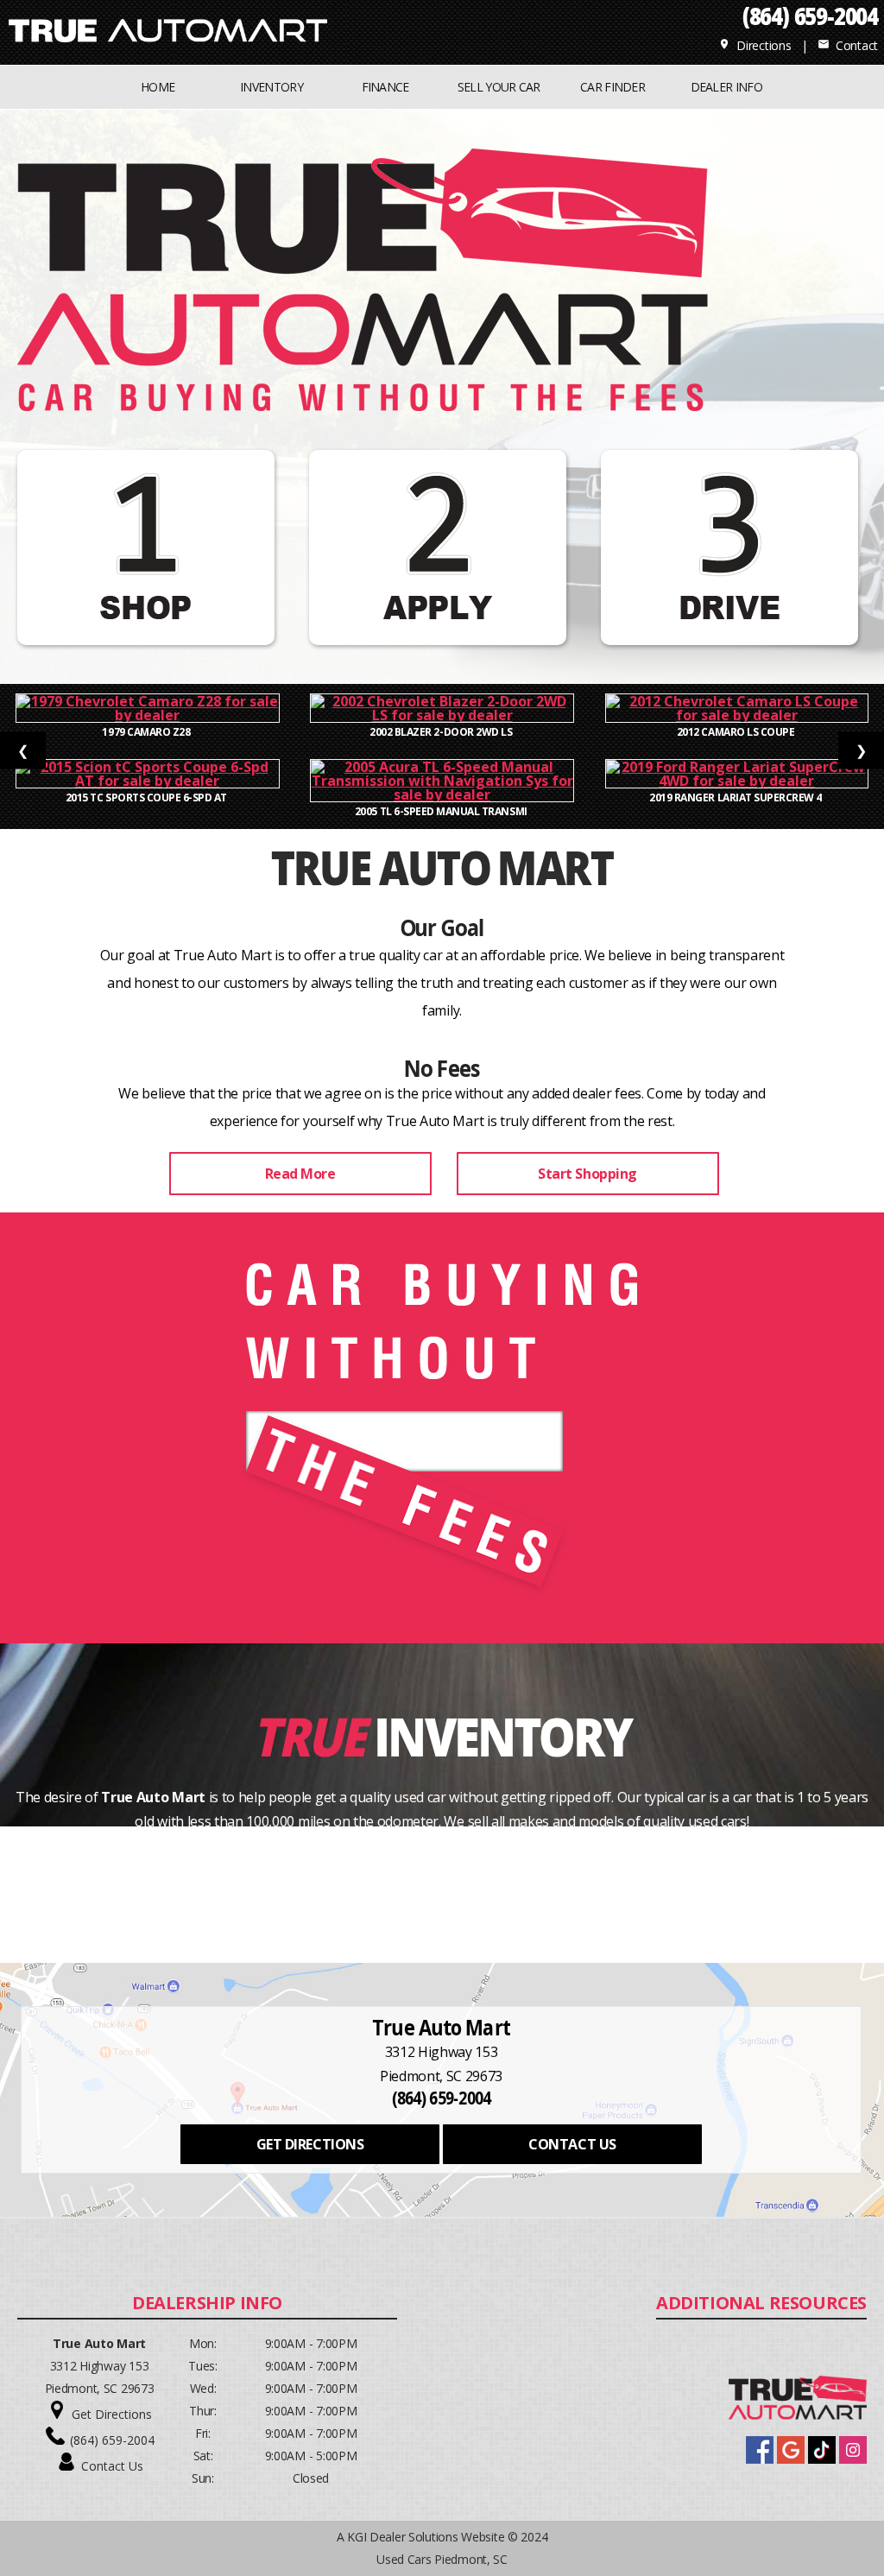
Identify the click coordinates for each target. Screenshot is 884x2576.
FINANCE (385, 87)
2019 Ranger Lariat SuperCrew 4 (736, 797)
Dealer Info (726, 87)
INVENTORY (272, 87)
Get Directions (112, 2414)
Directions (755, 45)
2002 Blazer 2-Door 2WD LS (442, 732)
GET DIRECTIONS (310, 2144)
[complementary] (832, 2524)
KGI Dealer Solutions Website (426, 2537)
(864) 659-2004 (112, 2440)
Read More (300, 1174)
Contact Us (112, 2466)
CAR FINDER (612, 87)
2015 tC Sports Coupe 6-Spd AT (148, 797)
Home (158, 87)
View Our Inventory (444, 1872)
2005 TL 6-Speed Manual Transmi (442, 811)
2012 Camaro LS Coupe (737, 732)
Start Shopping (587, 1174)
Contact (848, 45)
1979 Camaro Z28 (147, 732)
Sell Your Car (499, 87)
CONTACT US (572, 2144)
